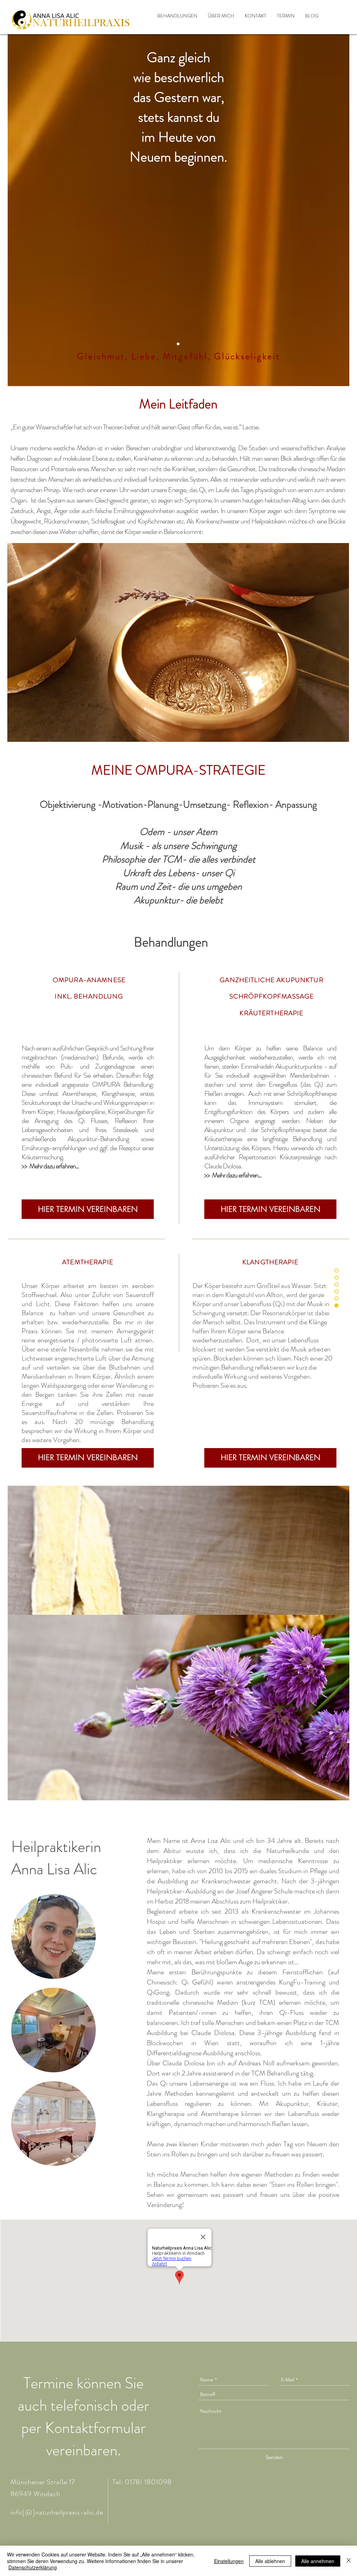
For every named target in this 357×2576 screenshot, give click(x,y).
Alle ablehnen (270, 2561)
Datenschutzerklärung (33, 2567)
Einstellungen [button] (229, 2561)
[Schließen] (349, 2561)
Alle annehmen (318, 2561)
